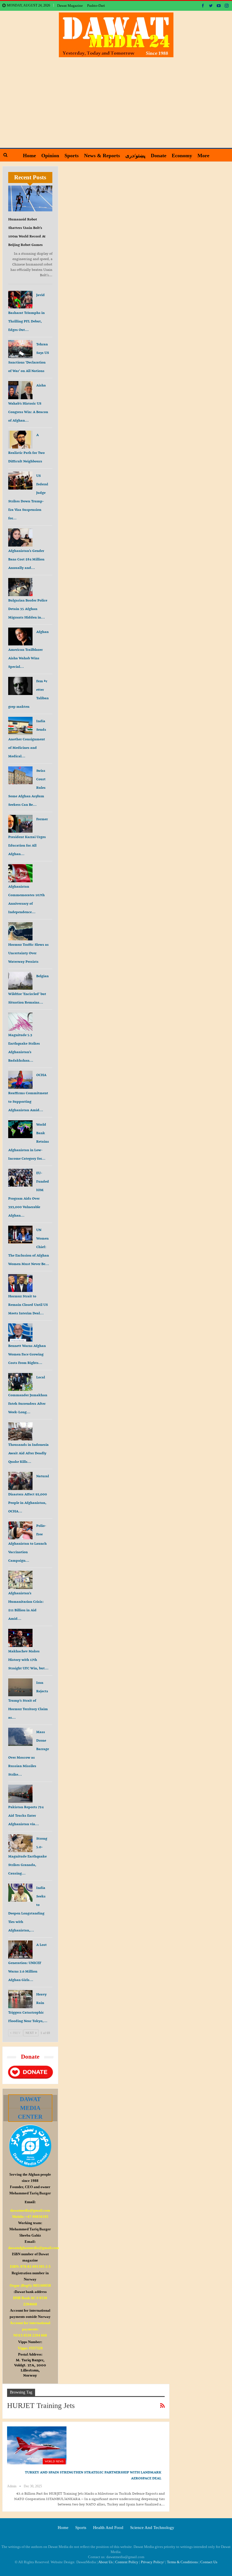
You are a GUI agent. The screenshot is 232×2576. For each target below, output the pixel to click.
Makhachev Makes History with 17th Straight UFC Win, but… (28, 1660)
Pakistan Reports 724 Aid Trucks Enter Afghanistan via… (26, 1815)
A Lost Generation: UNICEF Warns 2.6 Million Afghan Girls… (27, 1962)
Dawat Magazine (70, 6)
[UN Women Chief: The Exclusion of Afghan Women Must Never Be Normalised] (20, 1235)
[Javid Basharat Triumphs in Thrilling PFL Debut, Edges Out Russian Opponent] (20, 300)
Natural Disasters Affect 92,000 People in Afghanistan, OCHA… (29, 1494)
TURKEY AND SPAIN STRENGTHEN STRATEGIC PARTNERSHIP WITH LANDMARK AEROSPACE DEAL (93, 2475)
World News (54, 2461)
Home (29, 156)
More (203, 156)
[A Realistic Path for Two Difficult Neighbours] (20, 440)
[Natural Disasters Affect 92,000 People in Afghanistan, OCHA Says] (20, 1481)
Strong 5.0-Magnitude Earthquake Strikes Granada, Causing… (28, 1856)
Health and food (108, 2528)
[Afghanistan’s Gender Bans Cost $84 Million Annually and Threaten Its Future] (20, 537)
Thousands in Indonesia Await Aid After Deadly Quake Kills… (28, 1453)
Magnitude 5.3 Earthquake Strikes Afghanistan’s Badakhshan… (24, 1048)
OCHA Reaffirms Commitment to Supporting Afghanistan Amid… (28, 1092)
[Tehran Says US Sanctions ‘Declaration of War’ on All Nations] (20, 349)
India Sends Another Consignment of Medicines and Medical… (27, 738)
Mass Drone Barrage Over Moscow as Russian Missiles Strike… (29, 1753)
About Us (105, 2562)
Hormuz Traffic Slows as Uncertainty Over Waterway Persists (28, 953)
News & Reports (102, 156)
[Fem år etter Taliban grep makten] (20, 686)
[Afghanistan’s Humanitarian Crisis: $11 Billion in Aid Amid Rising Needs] (20, 1580)
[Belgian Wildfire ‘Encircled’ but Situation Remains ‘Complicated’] (20, 981)
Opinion (50, 156)
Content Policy (127, 2562)
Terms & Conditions (182, 2562)
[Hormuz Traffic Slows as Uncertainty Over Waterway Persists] (20, 931)
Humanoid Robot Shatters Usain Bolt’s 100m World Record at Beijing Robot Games (27, 232)
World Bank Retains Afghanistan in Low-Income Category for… (29, 1141)
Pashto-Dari (96, 6)
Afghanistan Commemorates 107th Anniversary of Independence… (26, 899)
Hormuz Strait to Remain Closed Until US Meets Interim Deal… (28, 1305)
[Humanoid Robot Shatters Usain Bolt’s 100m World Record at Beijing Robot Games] (30, 198)
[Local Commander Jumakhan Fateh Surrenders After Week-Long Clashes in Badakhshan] (20, 1382)
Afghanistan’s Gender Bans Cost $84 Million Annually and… (26, 559)
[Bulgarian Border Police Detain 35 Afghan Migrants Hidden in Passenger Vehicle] (20, 587)
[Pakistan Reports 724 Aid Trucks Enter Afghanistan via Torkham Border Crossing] (20, 1794)
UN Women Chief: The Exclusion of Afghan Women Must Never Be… (29, 1247)
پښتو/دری (135, 156)
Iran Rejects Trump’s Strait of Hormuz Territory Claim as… (28, 1700)
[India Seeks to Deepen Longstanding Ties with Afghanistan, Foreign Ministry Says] (20, 1893)
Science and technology (152, 2528)
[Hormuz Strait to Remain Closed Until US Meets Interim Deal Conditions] (20, 1283)
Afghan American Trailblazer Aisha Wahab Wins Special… (28, 649)
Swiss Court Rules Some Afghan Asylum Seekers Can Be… (27, 788)
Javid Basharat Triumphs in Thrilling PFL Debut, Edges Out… (26, 312)
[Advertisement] (116, 100)
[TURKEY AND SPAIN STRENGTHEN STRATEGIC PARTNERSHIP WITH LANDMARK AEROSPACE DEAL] (37, 2445)
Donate (159, 156)
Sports (72, 156)
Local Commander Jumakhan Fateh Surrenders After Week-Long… (28, 1395)
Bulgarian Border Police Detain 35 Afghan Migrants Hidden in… (28, 609)
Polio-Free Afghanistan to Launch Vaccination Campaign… (27, 1543)
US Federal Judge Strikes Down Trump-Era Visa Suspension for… (28, 497)
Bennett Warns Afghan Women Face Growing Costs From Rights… (27, 1354)
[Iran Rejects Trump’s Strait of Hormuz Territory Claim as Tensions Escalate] (20, 1687)
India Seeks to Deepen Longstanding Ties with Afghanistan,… (27, 1909)
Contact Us (209, 2562)
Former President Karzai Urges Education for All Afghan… (28, 837)
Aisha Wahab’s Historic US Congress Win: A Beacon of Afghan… (28, 403)
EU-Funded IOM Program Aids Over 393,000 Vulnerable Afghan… (29, 1194)
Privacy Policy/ (153, 2562)
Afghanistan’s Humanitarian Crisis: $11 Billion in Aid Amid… (26, 1606)
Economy (182, 156)
